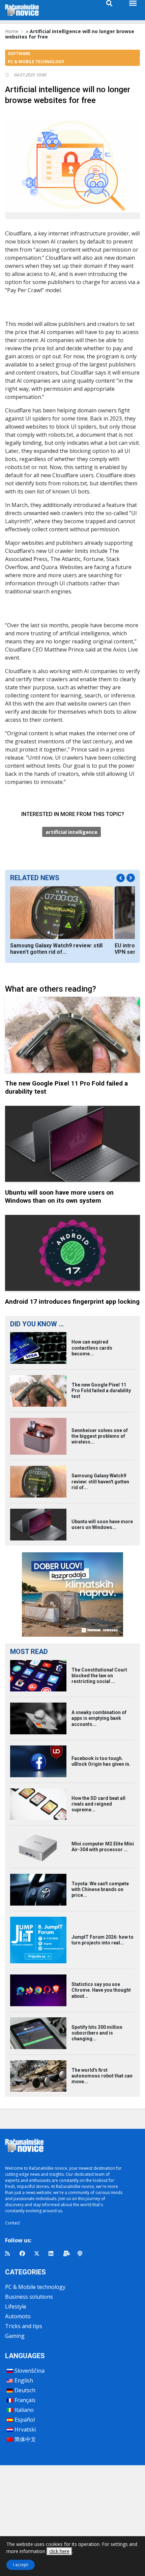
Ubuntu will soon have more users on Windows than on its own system (59, 1196)
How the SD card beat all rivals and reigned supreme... (98, 1804)
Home (12, 31)
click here (59, 2551)
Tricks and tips (24, 2326)
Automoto (18, 2316)
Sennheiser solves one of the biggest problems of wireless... (100, 1436)
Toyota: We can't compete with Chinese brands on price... (100, 1889)
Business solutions (29, 2297)
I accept (21, 2565)
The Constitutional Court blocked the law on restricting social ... (99, 1676)
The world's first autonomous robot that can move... (102, 2076)
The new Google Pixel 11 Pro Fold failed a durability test (101, 1391)
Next (131, 878)
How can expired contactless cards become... (92, 1348)
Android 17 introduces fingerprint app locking (72, 1302)
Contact (12, 2223)
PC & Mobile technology (35, 2287)
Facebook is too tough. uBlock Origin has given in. (101, 1761)
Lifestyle (16, 2306)
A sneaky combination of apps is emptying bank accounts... (99, 1718)
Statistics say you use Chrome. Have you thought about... (101, 1990)
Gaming (15, 2336)
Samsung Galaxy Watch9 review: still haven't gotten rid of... (56, 949)
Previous (121, 878)
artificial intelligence (71, 832)
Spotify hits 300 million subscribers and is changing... (97, 2033)
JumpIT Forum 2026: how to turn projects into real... (103, 1940)
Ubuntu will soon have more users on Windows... (102, 1524)
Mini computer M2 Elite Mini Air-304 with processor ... (103, 1847)
